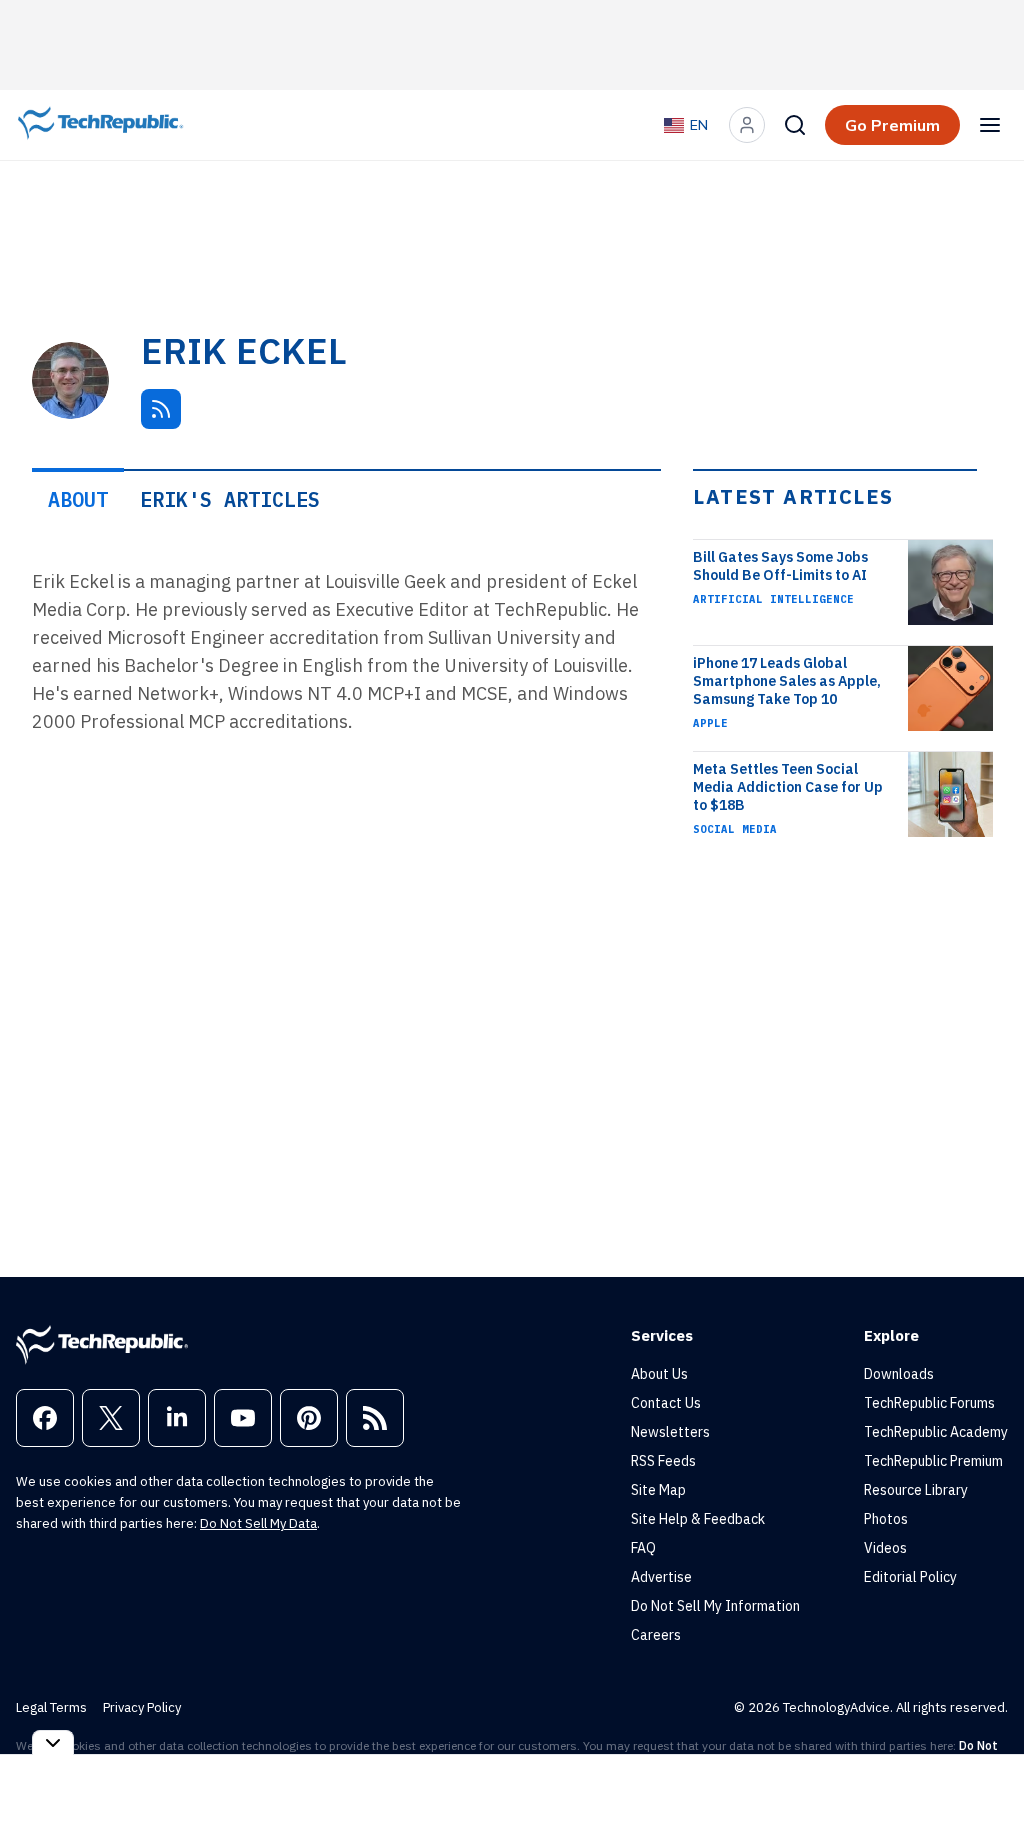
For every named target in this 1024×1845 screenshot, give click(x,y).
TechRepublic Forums (929, 1403)
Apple (710, 723)
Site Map (658, 1490)
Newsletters (670, 1432)
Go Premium (892, 125)
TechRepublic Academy (936, 1432)
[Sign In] (747, 125)
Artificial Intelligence (773, 599)
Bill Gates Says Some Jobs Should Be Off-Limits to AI (780, 566)
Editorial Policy (910, 1577)
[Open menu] (990, 125)
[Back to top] (984, 1784)
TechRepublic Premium (933, 1461)
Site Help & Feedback (698, 1519)
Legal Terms (51, 1707)
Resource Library (916, 1490)
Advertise (661, 1577)
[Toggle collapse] (53, 1742)
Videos (885, 1548)
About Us (659, 1374)
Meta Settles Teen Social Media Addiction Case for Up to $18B (788, 787)
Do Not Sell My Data (258, 1523)
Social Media (735, 829)
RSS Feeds (663, 1461)
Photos (886, 1519)
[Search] (795, 125)
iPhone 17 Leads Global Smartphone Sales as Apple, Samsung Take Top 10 (787, 681)
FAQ (643, 1548)
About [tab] (78, 499)
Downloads (899, 1374)
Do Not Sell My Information (715, 1606)
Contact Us (666, 1403)
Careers (656, 1635)
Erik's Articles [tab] (230, 499)
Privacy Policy (142, 1707)
